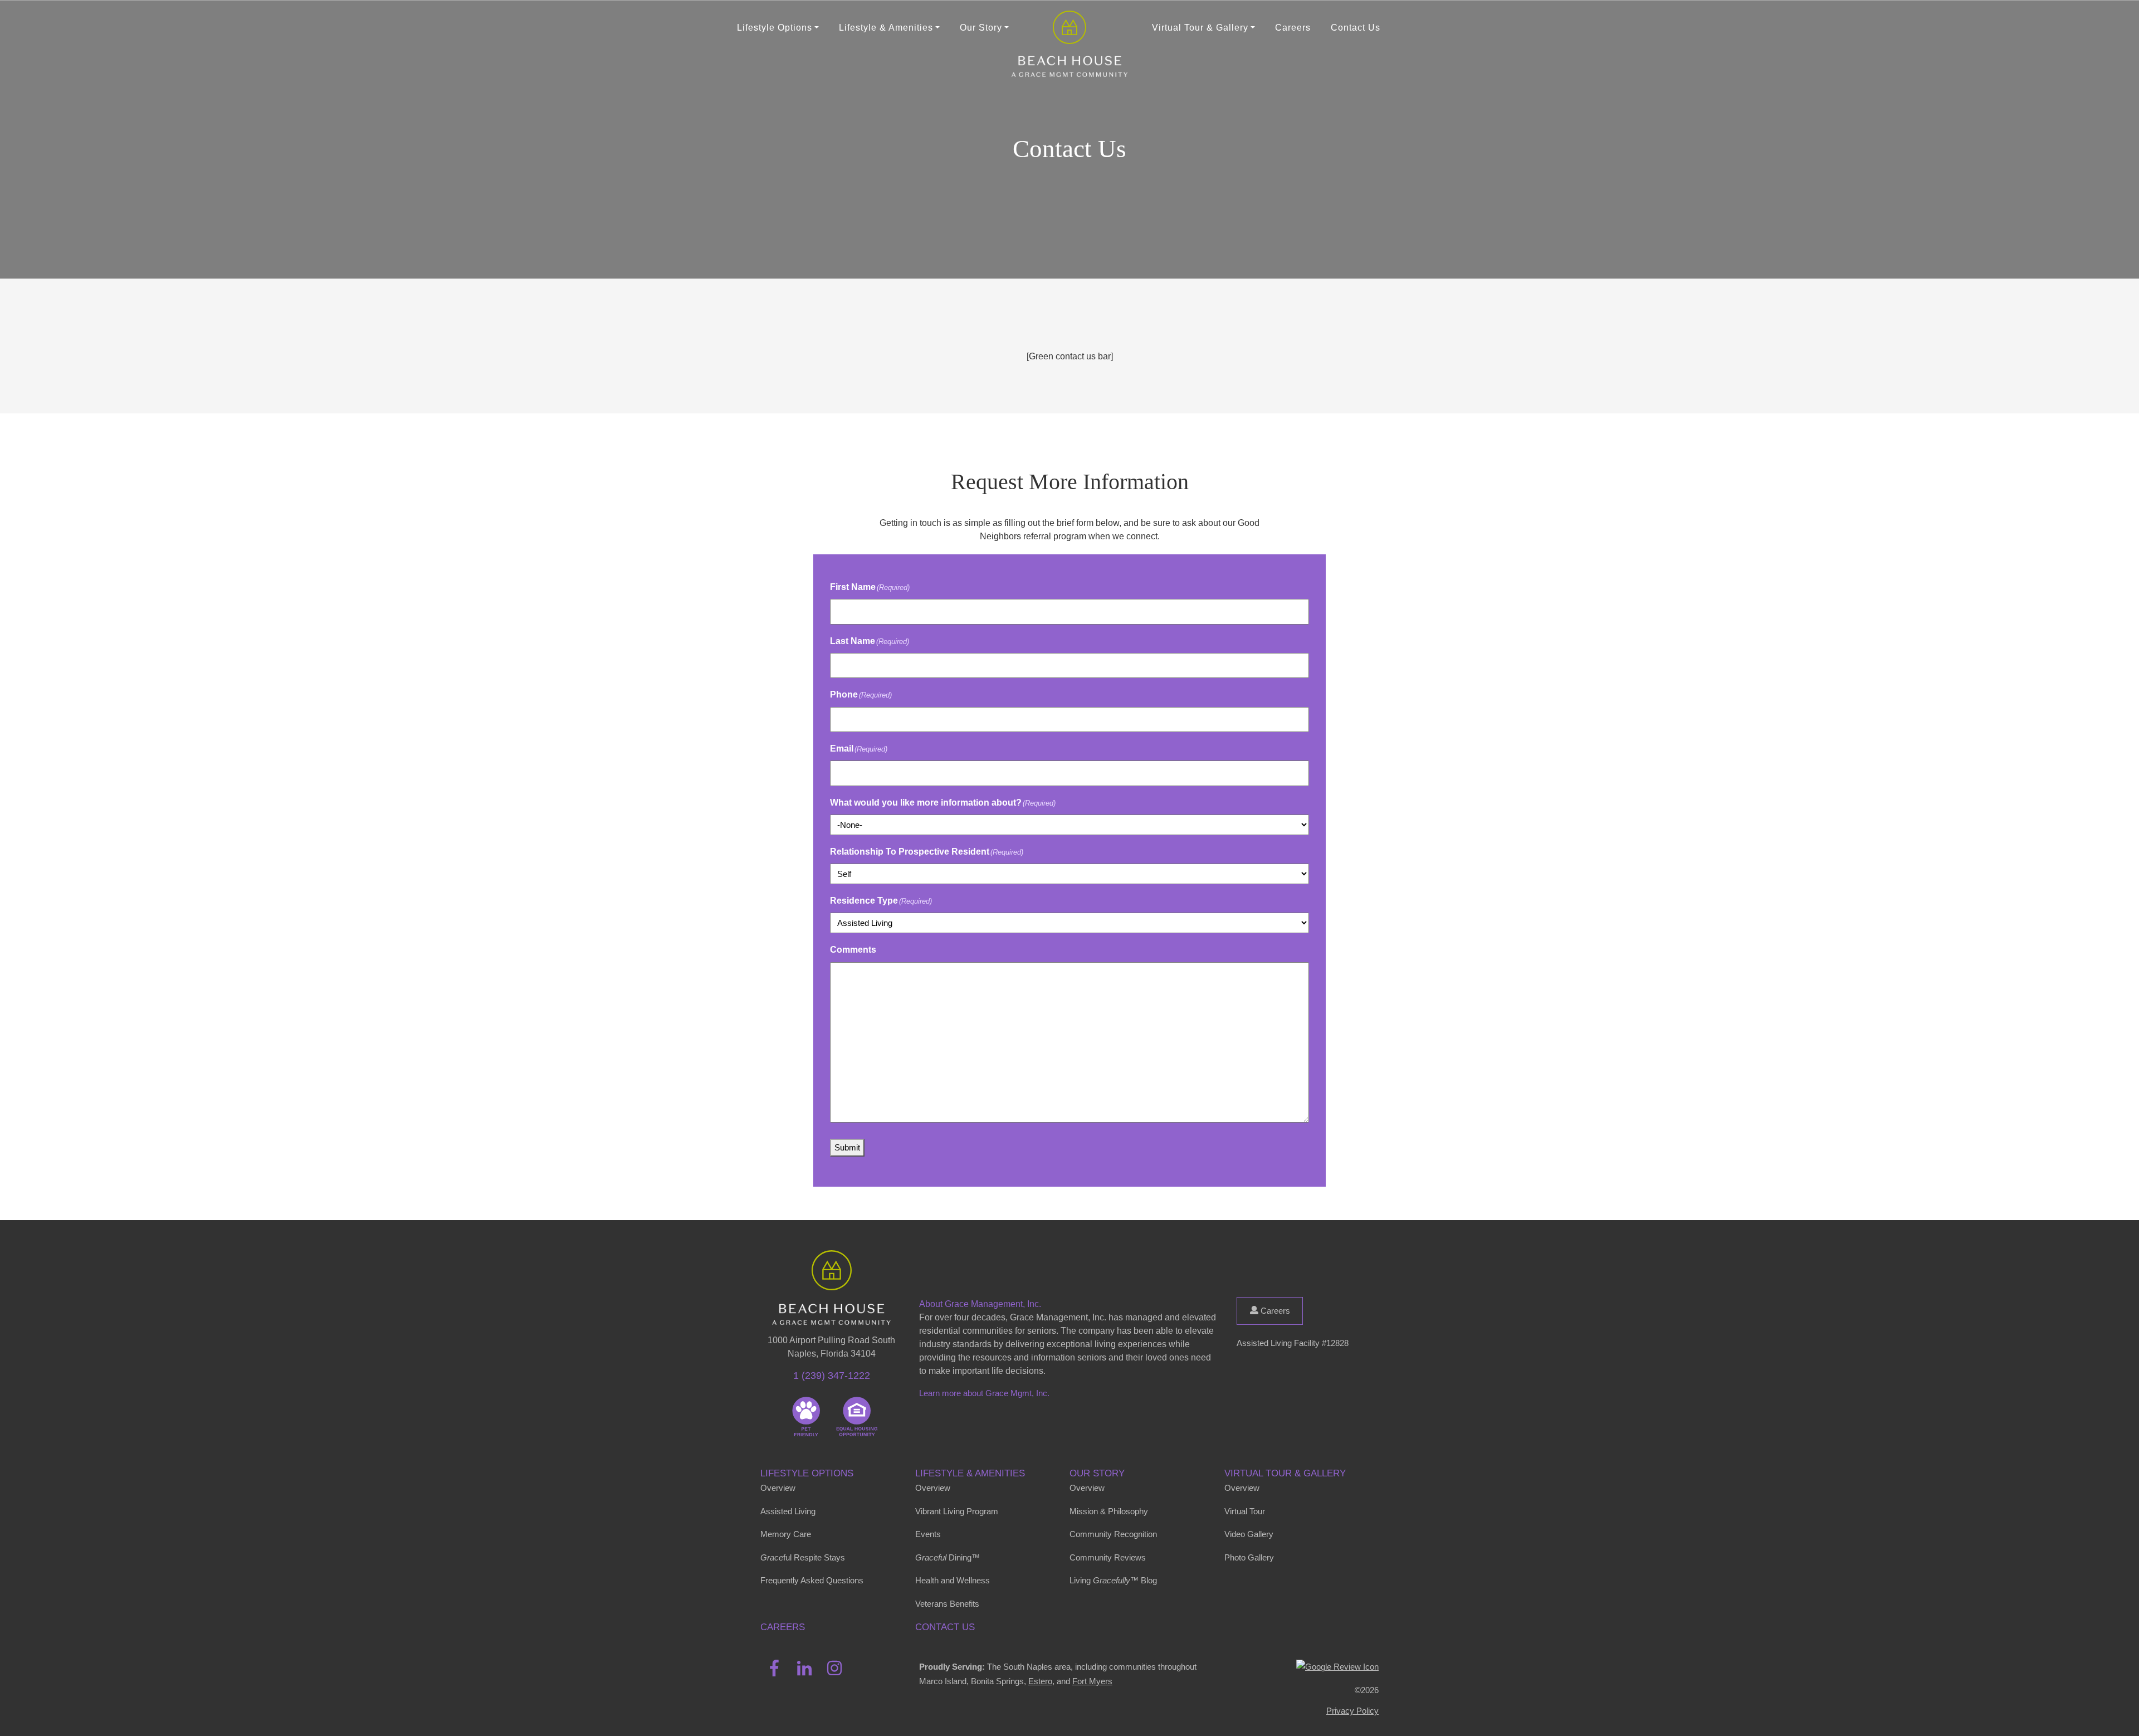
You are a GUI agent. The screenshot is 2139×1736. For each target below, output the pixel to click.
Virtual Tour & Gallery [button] (1200, 28)
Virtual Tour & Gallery (1285, 1473)
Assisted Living (788, 1511)
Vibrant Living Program (957, 1511)
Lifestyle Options (807, 1473)
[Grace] (1069, 28)
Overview (778, 1488)
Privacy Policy (1352, 1711)
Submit (847, 1147)
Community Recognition (1113, 1534)
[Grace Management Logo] (831, 1266)
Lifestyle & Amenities (970, 1473)
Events (928, 1534)
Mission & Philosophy (1109, 1511)
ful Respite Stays (803, 1557)
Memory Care (786, 1534)
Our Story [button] (981, 28)
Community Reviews (1108, 1557)
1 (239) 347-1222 (832, 1376)
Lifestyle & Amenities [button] (886, 28)
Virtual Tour (1245, 1511)
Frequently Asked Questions (812, 1580)
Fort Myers (1092, 1681)
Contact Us (1356, 28)
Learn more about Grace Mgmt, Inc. (984, 1393)
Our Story (1097, 1473)
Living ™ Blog (1113, 1580)
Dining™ (948, 1557)
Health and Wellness (953, 1580)
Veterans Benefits (947, 1604)
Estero (1040, 1681)
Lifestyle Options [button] (775, 28)
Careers (1293, 28)
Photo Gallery (1249, 1557)
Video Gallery (1249, 1534)
